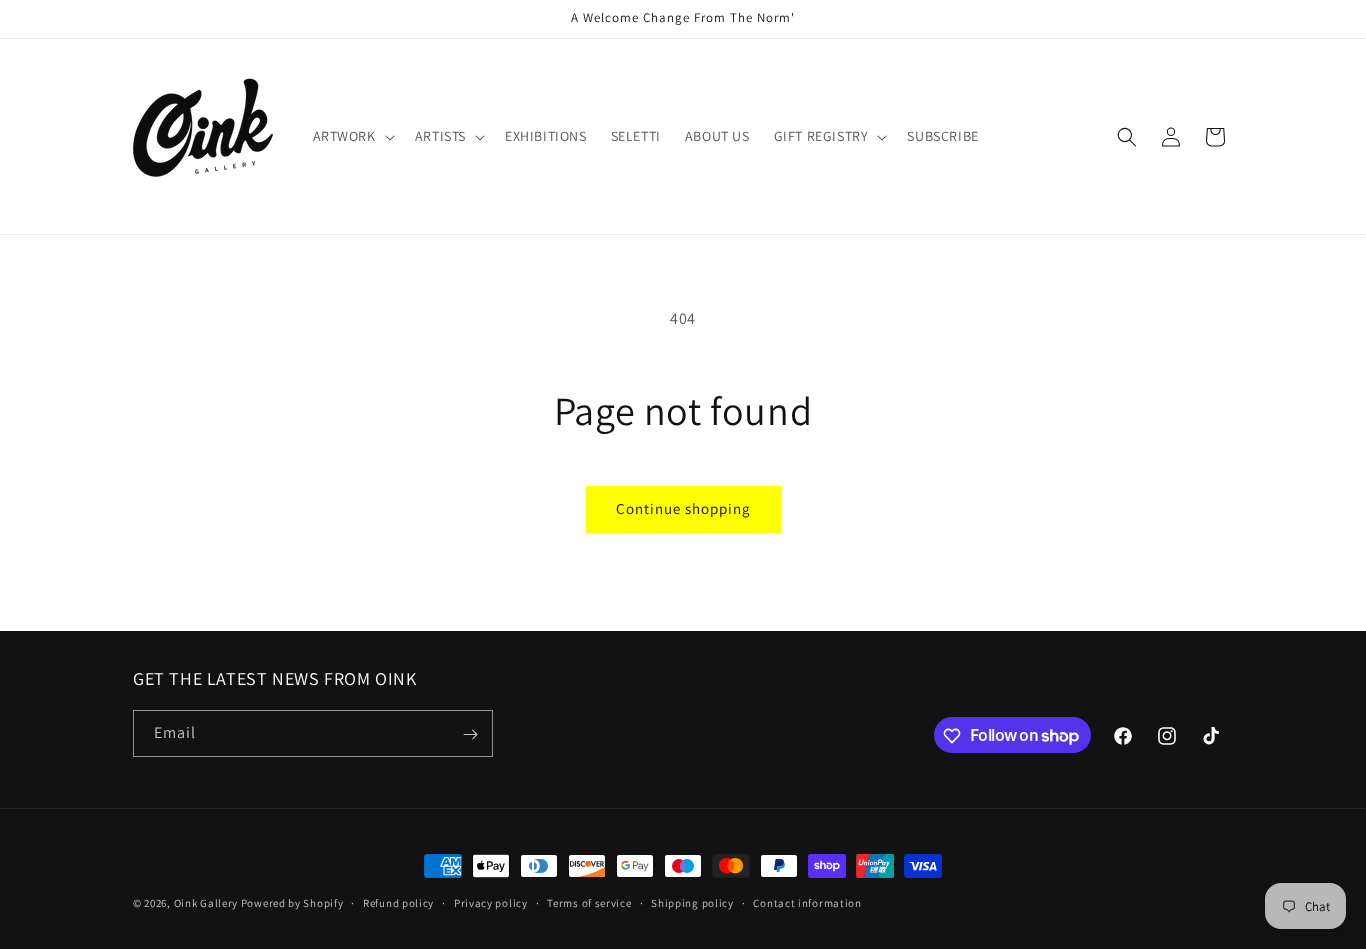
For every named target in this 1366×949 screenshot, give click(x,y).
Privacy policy (491, 902)
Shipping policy (692, 902)
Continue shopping (683, 508)
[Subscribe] (470, 734)
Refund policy (398, 902)
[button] (352, 136)
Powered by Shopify (292, 903)
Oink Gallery (207, 903)
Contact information (807, 902)
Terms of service (589, 902)
